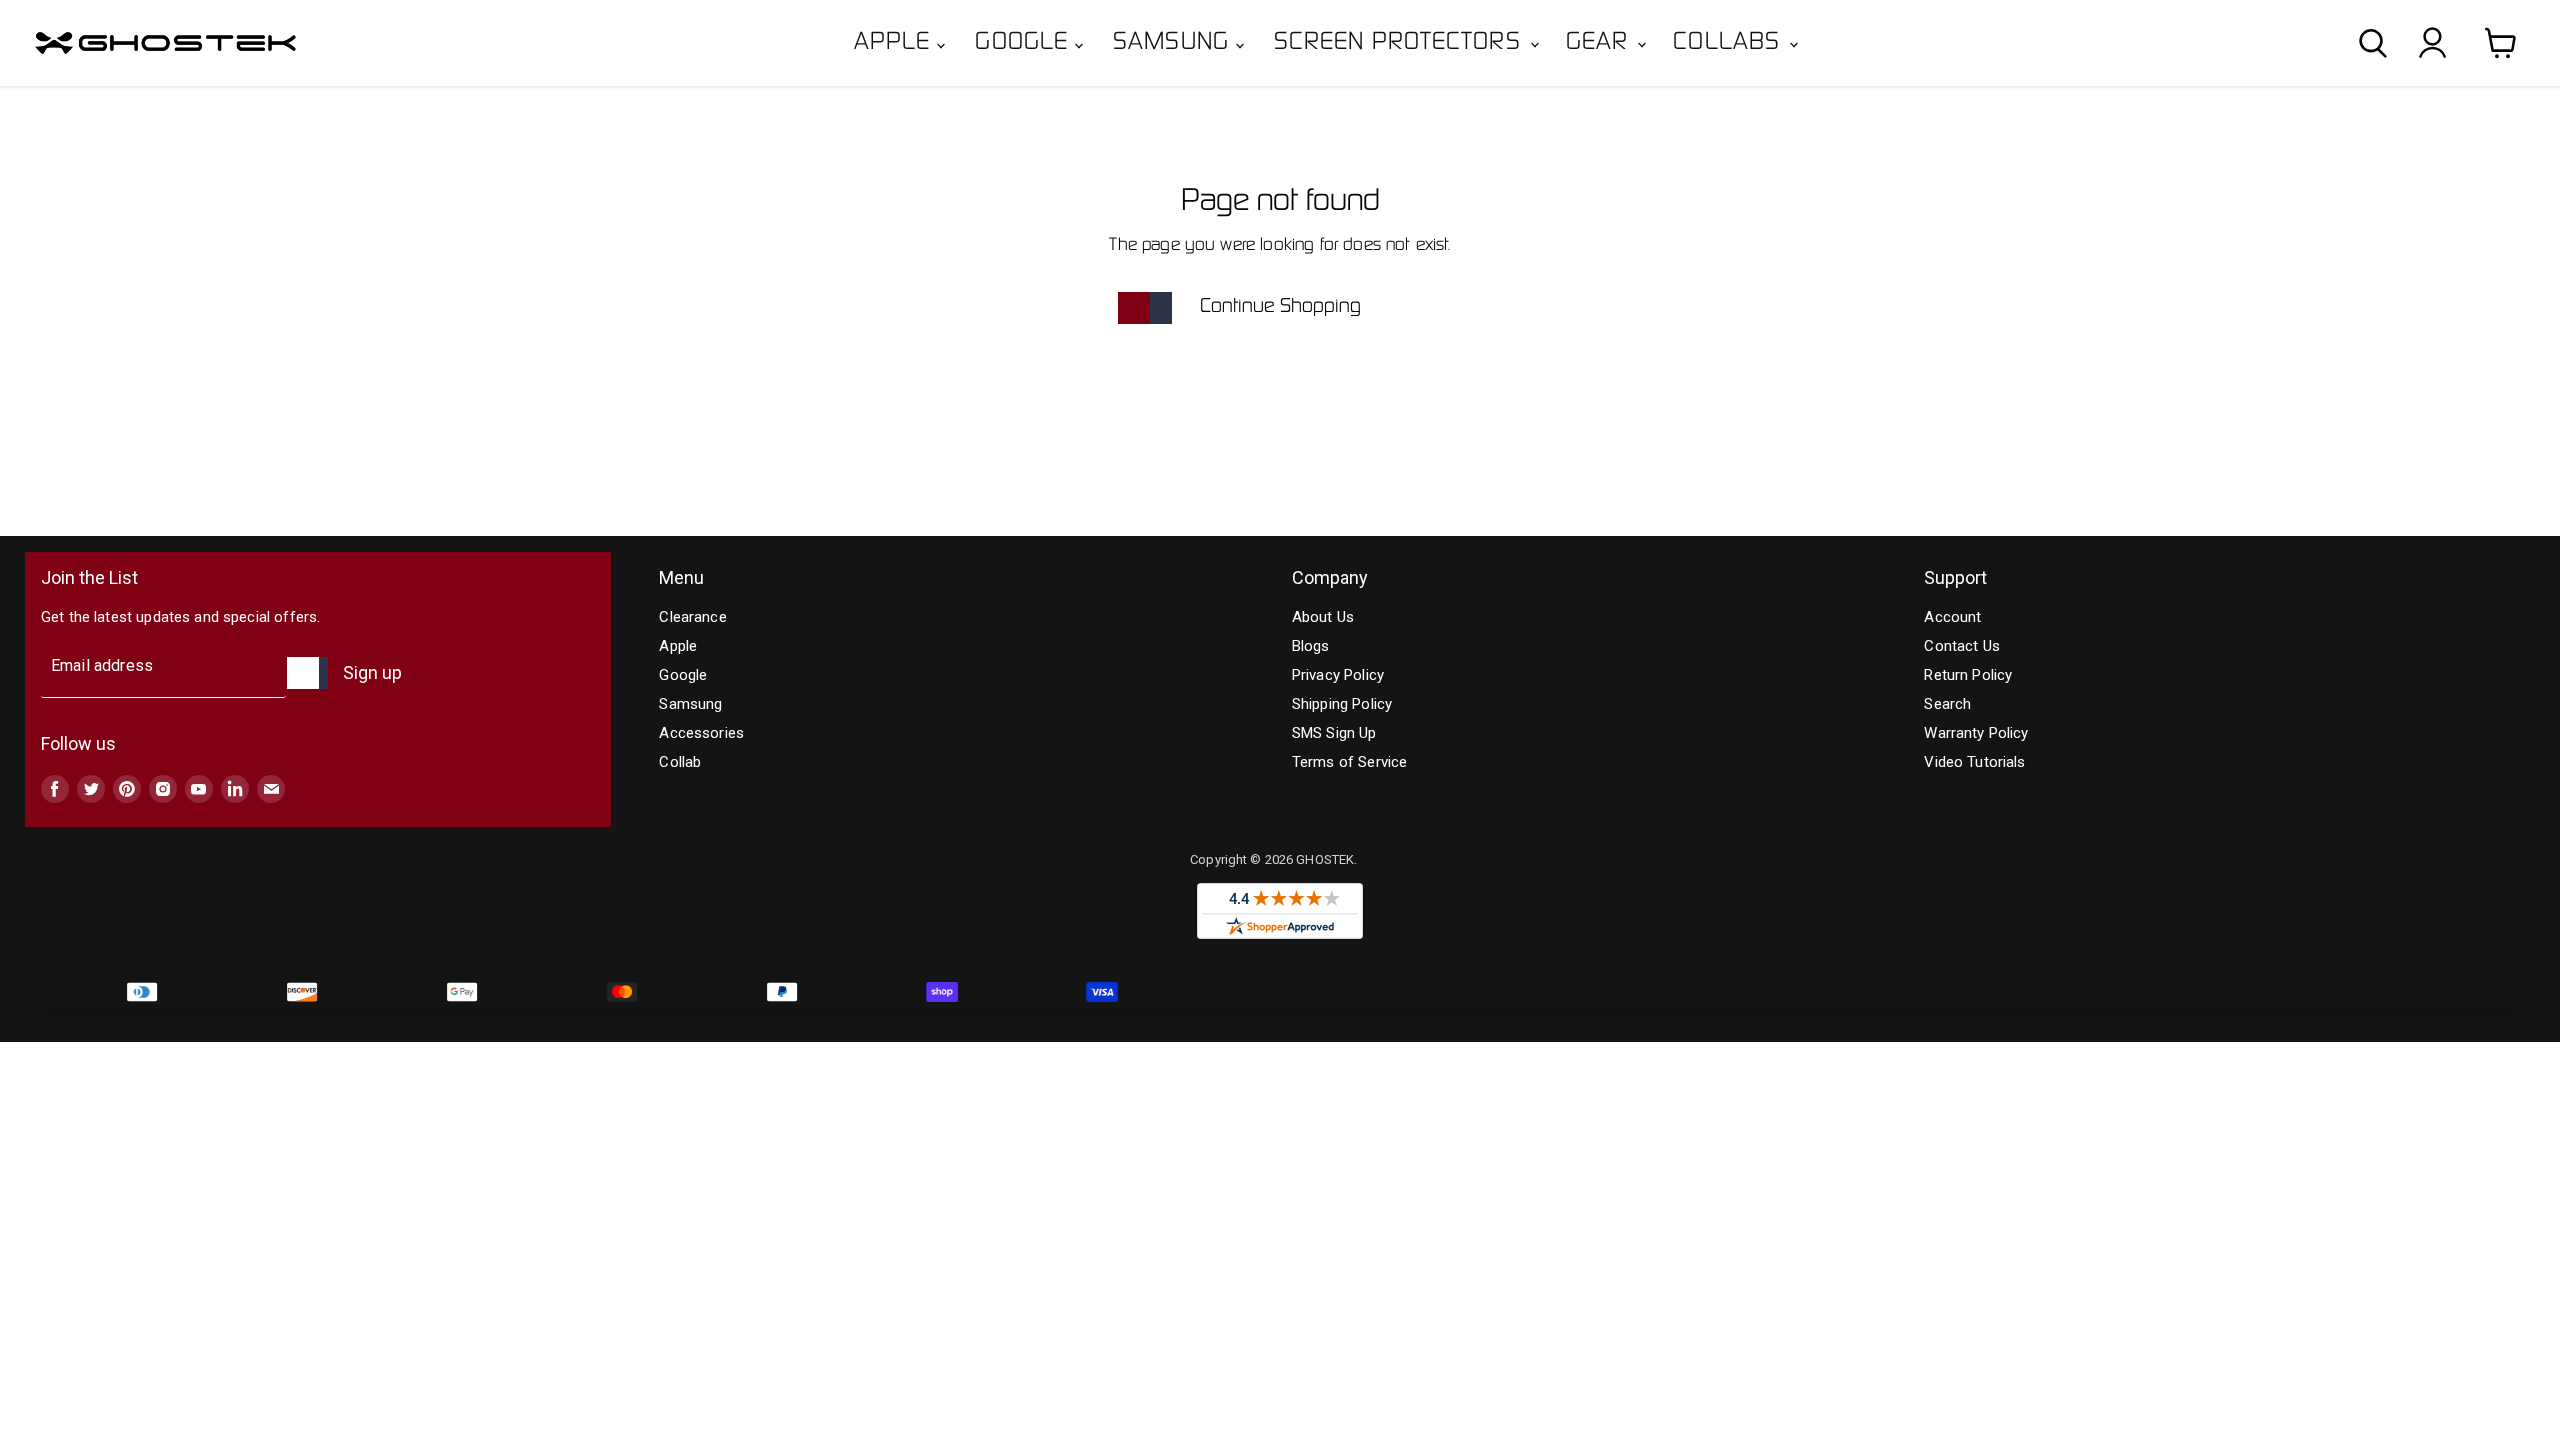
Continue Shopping (1280, 307)
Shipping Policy (1342, 704)
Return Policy (1968, 675)
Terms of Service (1349, 762)
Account (1952, 617)
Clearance (692, 617)
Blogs (1311, 646)
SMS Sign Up (1334, 733)
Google (1025, 43)
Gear (1601, 43)
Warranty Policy (1976, 733)
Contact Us (1962, 646)
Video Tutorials (1974, 762)
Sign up (372, 672)
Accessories (701, 733)
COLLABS (1730, 43)
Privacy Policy (1338, 675)
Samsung (1174, 43)
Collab (680, 762)
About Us (1323, 617)
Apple (896, 43)
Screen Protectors (1401, 43)
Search (1947, 704)
